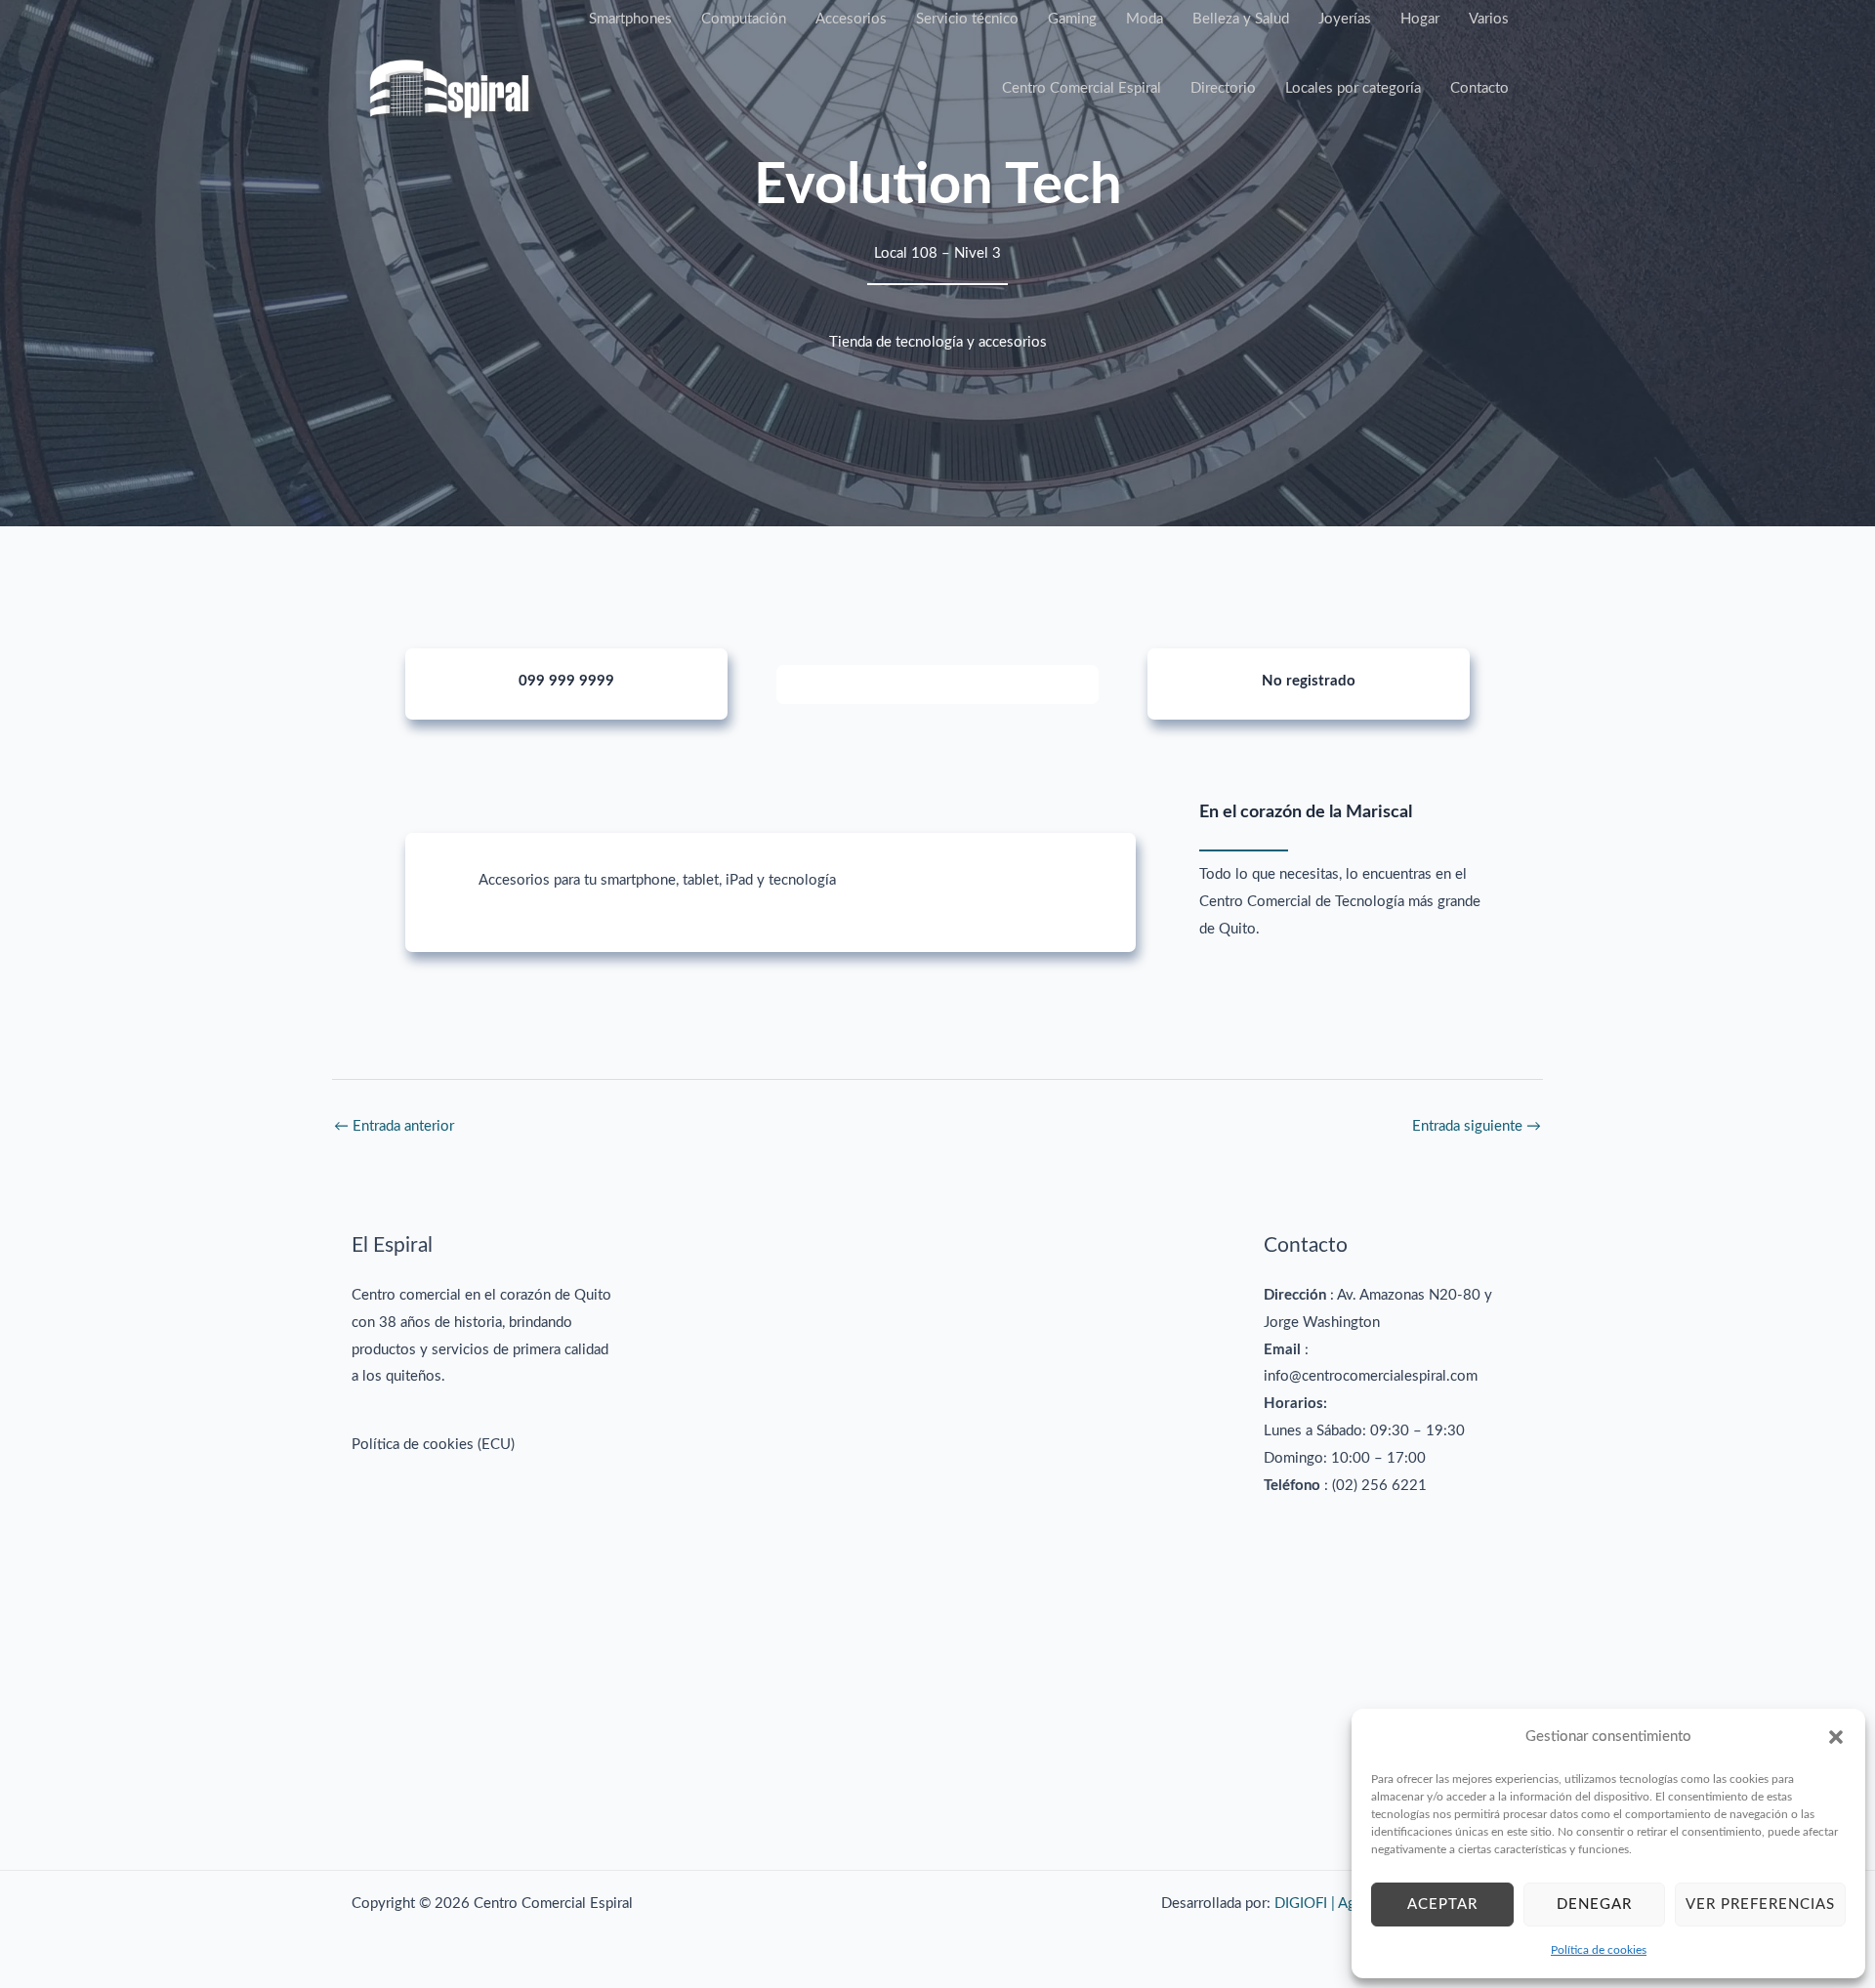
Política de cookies (1599, 1950)
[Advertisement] (938, 1523)
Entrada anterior (394, 1126)
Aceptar (1442, 1905)
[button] (1836, 1737)
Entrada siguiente (1477, 1126)
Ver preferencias (1760, 1905)
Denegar (1594, 1905)
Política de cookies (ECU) (433, 1445)
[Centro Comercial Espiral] (449, 88)
